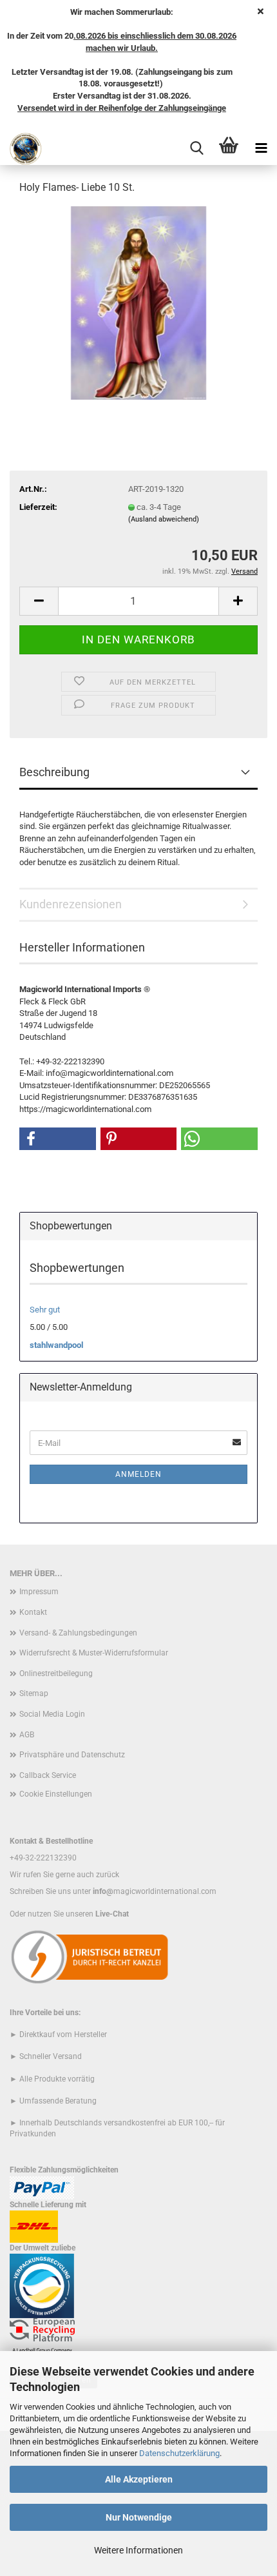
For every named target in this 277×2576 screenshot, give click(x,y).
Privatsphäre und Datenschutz (72, 1755)
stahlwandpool (56, 1345)
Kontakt (33, 1612)
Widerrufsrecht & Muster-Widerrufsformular (94, 1653)
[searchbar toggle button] (196, 149)
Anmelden (138, 1474)
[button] (39, 601)
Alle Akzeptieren (139, 2479)
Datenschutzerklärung (179, 2453)
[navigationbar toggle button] (261, 149)
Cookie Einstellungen (56, 1794)
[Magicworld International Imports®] (21, 149)
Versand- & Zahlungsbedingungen (78, 1633)
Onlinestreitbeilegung (56, 1673)
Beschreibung (54, 772)
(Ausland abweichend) (164, 519)
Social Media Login (52, 1714)
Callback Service (48, 1775)
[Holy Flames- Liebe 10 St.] (138, 303)
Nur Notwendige (139, 2517)
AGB (27, 1735)
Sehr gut (45, 1310)
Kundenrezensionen (71, 904)
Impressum (39, 1592)
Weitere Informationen (138, 2550)
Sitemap (34, 1693)
